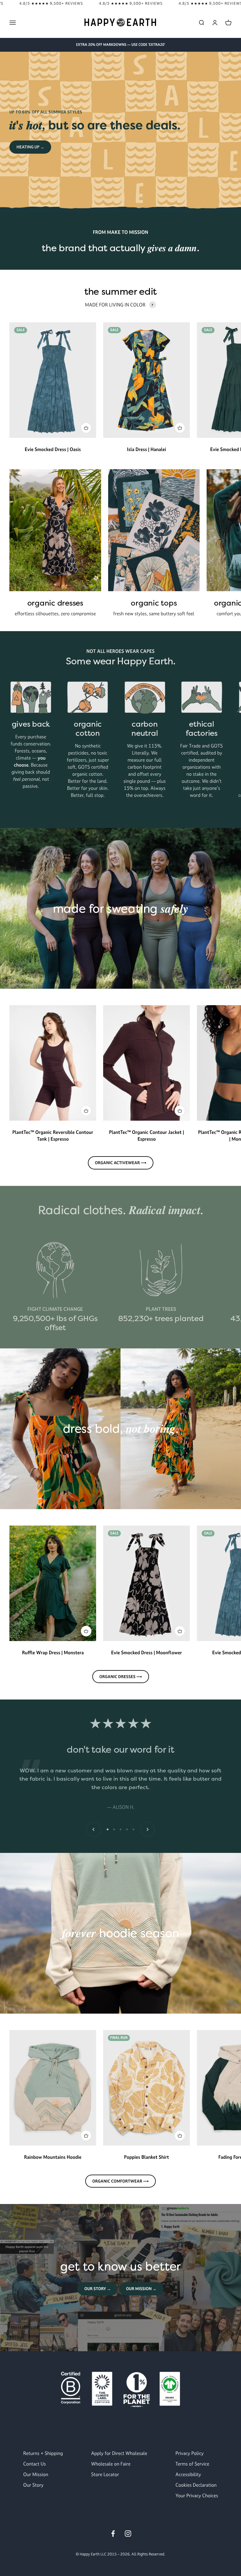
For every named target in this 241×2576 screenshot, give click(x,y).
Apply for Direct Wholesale (119, 2453)
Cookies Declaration (196, 2485)
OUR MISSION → (141, 2289)
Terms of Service (192, 2464)
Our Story (33, 2485)
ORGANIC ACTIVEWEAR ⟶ (121, 1163)
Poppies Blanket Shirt (147, 2157)
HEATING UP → (30, 147)
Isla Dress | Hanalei (147, 449)
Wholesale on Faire (111, 2464)
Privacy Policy (190, 2453)
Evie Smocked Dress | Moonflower (147, 1652)
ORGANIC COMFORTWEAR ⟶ (120, 2181)
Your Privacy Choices (197, 2495)
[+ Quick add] (86, 428)
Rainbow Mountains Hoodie (53, 2157)
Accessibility (188, 2474)
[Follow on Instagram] (128, 2534)
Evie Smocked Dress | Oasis (53, 449)
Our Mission (36, 2474)
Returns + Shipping (43, 2453)
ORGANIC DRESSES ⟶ (121, 1677)
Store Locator (105, 2474)
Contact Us (35, 2464)
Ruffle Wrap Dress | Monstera (53, 1652)
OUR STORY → (98, 2289)
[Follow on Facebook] (113, 2534)
